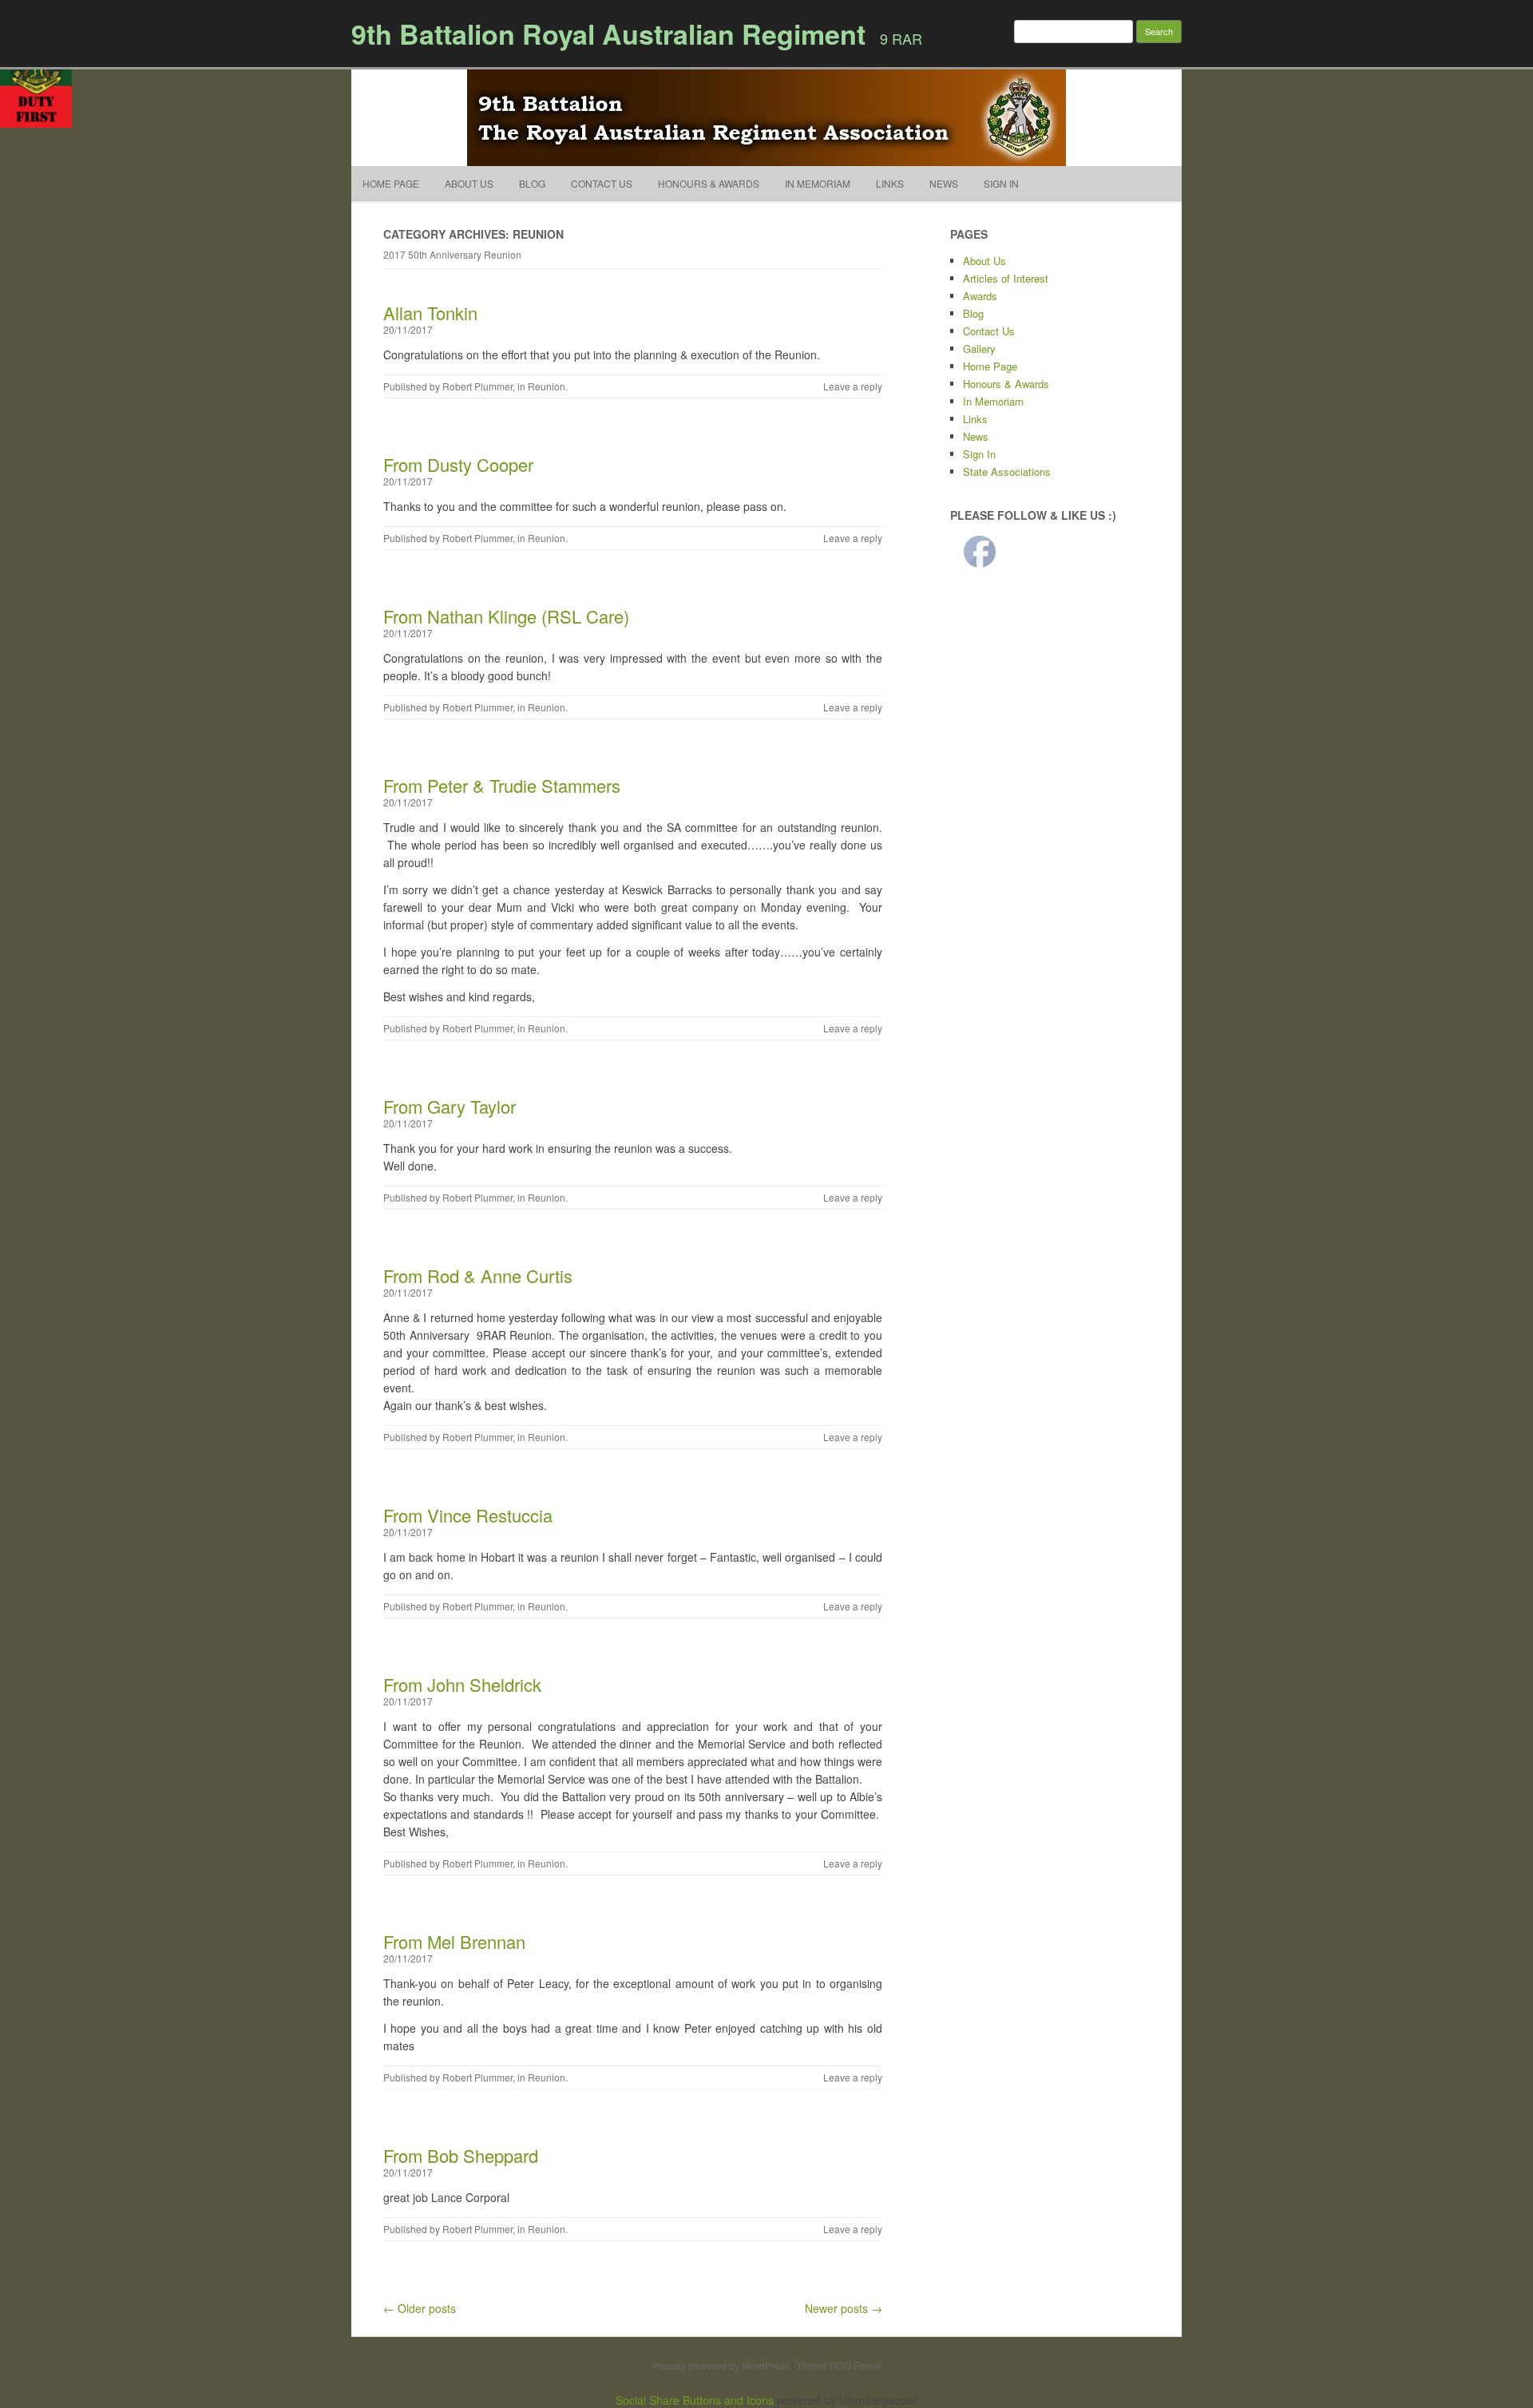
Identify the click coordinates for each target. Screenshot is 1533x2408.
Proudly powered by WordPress (721, 2365)
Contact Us (602, 183)
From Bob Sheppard (461, 2155)
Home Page (391, 183)
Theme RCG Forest (839, 2365)
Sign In (1001, 183)
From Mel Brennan (454, 1941)
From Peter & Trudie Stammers (502, 785)
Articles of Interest (1006, 278)
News (944, 183)
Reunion (547, 386)
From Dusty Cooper (458, 464)
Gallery (979, 349)
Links (890, 183)
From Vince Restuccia (468, 1515)
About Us (469, 183)
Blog (532, 183)
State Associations (1007, 471)
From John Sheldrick (462, 1684)
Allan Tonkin (430, 313)
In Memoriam (818, 183)
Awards (980, 296)
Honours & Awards (709, 183)
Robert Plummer (477, 386)
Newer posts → (844, 2308)
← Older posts (420, 2308)
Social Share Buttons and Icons (695, 2400)
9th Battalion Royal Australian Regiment (608, 34)
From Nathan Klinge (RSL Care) (506, 616)
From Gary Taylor (450, 1106)
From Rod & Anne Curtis (478, 1275)
